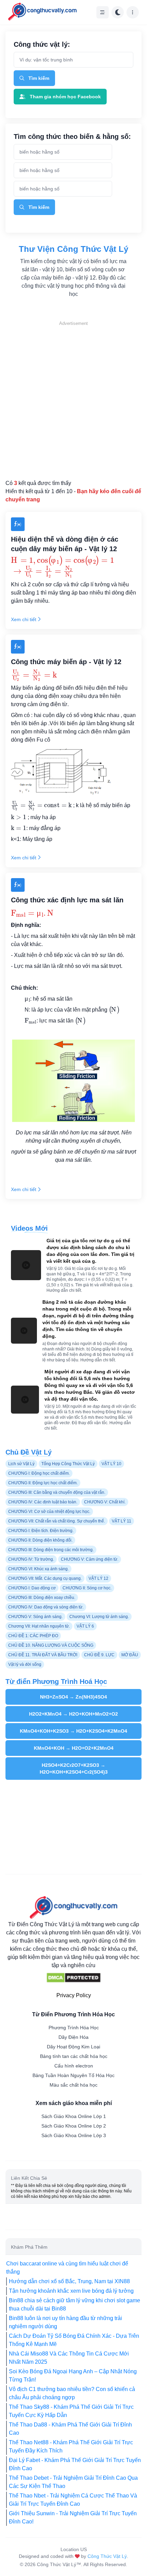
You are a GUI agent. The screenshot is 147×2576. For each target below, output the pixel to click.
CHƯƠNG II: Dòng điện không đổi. (40, 1540)
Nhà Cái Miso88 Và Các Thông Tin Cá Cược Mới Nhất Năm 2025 (69, 2358)
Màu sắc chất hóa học (73, 2085)
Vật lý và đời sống (25, 1664)
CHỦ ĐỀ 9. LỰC (99, 1655)
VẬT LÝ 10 (111, 1464)
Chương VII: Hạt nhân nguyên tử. (39, 1626)
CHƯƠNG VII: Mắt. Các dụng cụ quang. (45, 1578)
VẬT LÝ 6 (85, 1626)
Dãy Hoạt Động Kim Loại (73, 2047)
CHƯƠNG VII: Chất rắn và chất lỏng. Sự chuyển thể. (57, 1521)
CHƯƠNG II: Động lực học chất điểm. (43, 1483)
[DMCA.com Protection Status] (73, 1978)
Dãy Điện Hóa (73, 2037)
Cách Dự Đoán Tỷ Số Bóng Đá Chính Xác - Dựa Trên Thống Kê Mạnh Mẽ (74, 2340)
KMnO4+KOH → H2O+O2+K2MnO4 (74, 1748)
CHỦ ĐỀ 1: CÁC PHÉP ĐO (33, 1636)
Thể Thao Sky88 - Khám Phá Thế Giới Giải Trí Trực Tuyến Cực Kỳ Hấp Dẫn (71, 2411)
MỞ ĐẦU (130, 1655)
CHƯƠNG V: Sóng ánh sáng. (35, 1617)
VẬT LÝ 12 (98, 1578)
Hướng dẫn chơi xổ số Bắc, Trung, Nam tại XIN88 (69, 2281)
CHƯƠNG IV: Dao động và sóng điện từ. (46, 1607)
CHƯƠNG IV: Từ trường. (31, 1559)
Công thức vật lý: (42, 44)
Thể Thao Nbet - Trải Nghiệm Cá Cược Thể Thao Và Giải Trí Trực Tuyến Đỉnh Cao (73, 2500)
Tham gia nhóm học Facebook (65, 97)
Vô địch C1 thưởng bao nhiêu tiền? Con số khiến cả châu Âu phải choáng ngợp (72, 2393)
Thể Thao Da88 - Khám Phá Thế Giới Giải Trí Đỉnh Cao (70, 2429)
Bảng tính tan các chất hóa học (74, 2056)
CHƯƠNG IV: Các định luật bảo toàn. (43, 1502)
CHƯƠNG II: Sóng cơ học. (87, 1588)
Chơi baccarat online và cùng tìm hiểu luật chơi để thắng (67, 2268)
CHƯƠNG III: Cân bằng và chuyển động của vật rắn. (57, 1492)
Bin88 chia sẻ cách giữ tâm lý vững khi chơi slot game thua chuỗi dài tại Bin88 (75, 2305)
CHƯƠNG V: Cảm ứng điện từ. (90, 1559)
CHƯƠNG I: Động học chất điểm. (39, 1473)
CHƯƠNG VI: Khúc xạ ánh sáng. (38, 1569)
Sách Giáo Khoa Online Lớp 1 (74, 2116)
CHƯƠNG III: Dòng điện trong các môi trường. (51, 1550)
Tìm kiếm (39, 78)
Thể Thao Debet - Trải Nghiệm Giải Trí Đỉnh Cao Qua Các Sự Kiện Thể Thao (73, 2482)
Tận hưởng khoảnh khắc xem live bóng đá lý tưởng (71, 2291)
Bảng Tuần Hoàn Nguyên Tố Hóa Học (73, 2075)
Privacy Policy (74, 1995)
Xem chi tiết (24, 619)
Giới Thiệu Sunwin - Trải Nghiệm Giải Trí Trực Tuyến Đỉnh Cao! (73, 2517)
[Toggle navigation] (103, 12)
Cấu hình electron (74, 2066)
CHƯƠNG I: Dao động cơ (32, 1588)
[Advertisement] (73, 400)
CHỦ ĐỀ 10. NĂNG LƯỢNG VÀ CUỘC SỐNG (51, 1645)
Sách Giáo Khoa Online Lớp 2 (74, 2126)
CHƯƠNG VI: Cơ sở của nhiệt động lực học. (49, 1512)
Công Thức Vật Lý (107, 2556)
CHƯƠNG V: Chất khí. (105, 1502)
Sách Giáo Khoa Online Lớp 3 (74, 2135)
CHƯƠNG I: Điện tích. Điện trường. (41, 1531)
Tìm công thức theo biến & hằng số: (72, 137)
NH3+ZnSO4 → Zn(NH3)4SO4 (73, 1697)
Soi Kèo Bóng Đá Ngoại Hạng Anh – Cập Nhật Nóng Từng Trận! (73, 2375)
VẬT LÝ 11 (122, 1521)
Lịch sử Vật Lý (21, 1464)
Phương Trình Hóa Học (74, 2028)
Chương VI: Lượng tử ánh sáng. (99, 1617)
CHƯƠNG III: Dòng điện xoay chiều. (42, 1598)
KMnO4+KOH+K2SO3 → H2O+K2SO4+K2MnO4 (73, 1731)
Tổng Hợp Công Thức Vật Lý (68, 1464)
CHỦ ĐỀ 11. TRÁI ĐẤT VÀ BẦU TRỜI (43, 1655)
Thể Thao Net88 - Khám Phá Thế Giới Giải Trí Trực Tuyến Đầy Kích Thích (71, 2446)
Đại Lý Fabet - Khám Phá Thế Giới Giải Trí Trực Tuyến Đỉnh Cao (75, 2464)
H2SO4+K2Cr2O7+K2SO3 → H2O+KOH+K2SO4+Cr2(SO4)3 (74, 1769)
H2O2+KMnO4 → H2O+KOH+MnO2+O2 (73, 1714)
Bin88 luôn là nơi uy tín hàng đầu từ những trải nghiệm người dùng (65, 2322)
